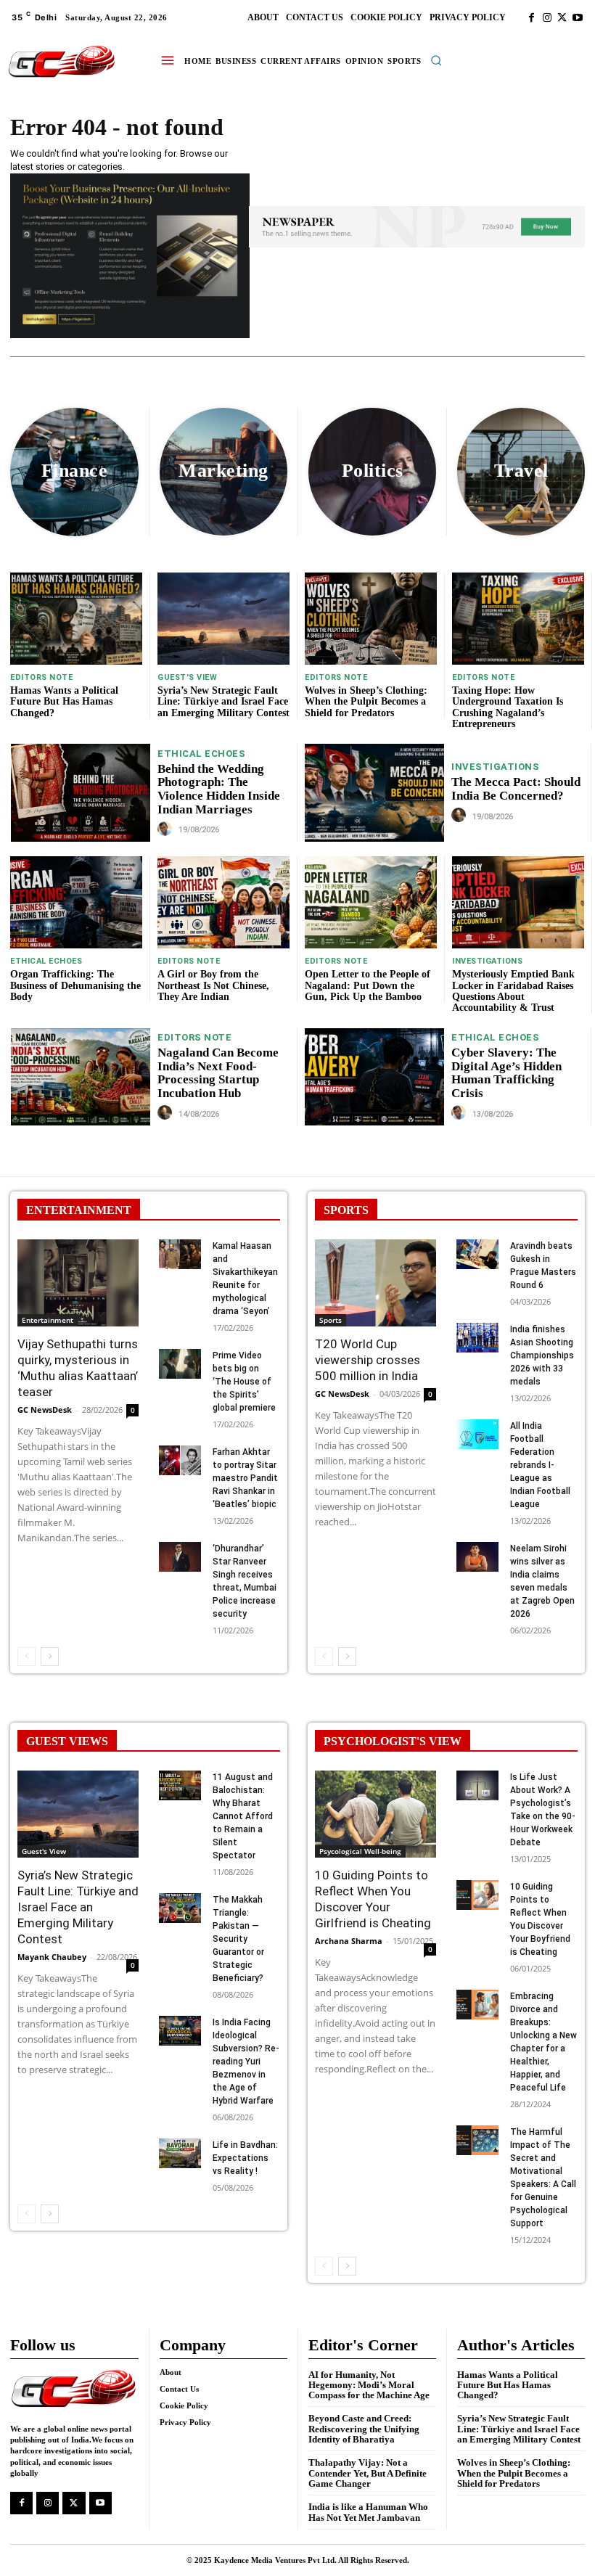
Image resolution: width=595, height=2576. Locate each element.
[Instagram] (547, 18)
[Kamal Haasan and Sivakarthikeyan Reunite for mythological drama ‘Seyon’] (180, 1254)
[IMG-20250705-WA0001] (130, 334)
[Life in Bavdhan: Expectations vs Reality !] (180, 2153)
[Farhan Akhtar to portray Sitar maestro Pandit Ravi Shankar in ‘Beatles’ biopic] (180, 1460)
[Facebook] (532, 18)
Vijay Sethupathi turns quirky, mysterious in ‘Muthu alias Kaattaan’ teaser (78, 1368)
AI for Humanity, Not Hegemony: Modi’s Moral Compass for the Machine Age (369, 2385)
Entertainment (48, 1320)
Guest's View (187, 677)
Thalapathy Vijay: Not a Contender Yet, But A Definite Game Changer (368, 2473)
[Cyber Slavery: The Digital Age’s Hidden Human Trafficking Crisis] (374, 1077)
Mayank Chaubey (52, 1957)
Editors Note (41, 677)
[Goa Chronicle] (62, 62)
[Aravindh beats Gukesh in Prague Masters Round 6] (477, 1254)
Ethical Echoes (201, 754)
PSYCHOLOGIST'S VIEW (393, 1741)
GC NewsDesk (45, 1410)
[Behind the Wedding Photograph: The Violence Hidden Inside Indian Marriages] (81, 792)
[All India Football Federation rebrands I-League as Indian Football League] (477, 1434)
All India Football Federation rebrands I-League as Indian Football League (540, 1465)
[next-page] (50, 1657)
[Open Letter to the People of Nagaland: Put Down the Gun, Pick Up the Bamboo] (371, 902)
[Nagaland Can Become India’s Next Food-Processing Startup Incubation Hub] (81, 1077)
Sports (331, 1320)
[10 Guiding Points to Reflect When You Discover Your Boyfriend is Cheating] (477, 1895)
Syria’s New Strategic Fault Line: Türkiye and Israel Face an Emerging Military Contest (223, 702)
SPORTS (346, 1210)
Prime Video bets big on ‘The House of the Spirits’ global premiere (244, 1382)
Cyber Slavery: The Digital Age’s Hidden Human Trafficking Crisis (506, 1073)
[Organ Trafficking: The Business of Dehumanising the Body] (76, 902)
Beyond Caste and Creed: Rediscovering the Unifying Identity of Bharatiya (364, 2429)
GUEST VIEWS (67, 1741)
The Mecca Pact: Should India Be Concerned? (516, 789)
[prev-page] (26, 1657)
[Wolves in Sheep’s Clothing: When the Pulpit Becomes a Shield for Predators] (371, 619)
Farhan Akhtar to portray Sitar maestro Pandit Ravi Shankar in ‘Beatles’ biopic (245, 1478)
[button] (436, 60)
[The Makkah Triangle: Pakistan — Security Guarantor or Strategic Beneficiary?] (180, 1908)
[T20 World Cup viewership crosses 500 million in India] (376, 1283)
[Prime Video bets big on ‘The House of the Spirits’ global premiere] (180, 1364)
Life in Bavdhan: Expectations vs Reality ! (245, 2158)
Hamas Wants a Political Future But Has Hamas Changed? (64, 702)
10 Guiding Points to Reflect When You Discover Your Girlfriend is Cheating (373, 1899)
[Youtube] (577, 18)
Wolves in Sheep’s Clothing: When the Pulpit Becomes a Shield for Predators (366, 702)
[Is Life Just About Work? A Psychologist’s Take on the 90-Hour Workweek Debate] (477, 1785)
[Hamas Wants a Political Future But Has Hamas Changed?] (76, 619)
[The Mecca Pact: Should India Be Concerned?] (374, 792)
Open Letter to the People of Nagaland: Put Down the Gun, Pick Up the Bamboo (368, 985)
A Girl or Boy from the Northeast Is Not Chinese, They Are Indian (213, 985)
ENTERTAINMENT (79, 1210)
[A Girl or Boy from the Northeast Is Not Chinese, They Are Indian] (223, 902)
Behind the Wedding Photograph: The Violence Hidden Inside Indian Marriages (219, 789)
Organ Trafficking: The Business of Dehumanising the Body (75, 985)
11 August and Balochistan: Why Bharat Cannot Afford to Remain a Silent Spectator (243, 1816)
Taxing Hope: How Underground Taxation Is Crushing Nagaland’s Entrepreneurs (508, 707)
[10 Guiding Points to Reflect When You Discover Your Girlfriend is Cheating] (376, 1814)
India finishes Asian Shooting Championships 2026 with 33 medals (542, 1355)
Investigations (495, 767)
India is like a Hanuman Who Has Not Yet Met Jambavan (368, 2512)
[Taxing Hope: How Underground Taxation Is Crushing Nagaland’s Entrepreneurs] (518, 619)
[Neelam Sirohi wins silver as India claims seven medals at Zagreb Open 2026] (477, 1557)
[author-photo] (167, 829)
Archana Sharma (349, 1941)
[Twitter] (562, 18)
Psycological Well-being (360, 1851)
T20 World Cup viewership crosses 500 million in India (368, 1360)
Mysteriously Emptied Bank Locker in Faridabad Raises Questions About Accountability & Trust (513, 991)
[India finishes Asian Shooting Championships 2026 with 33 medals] (477, 1338)
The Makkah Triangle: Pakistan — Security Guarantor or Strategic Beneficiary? (238, 1939)
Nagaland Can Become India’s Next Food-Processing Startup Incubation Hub (218, 1073)
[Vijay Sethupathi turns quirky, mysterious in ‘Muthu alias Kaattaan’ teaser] (78, 1283)
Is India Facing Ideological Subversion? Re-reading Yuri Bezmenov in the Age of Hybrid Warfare (246, 2062)
